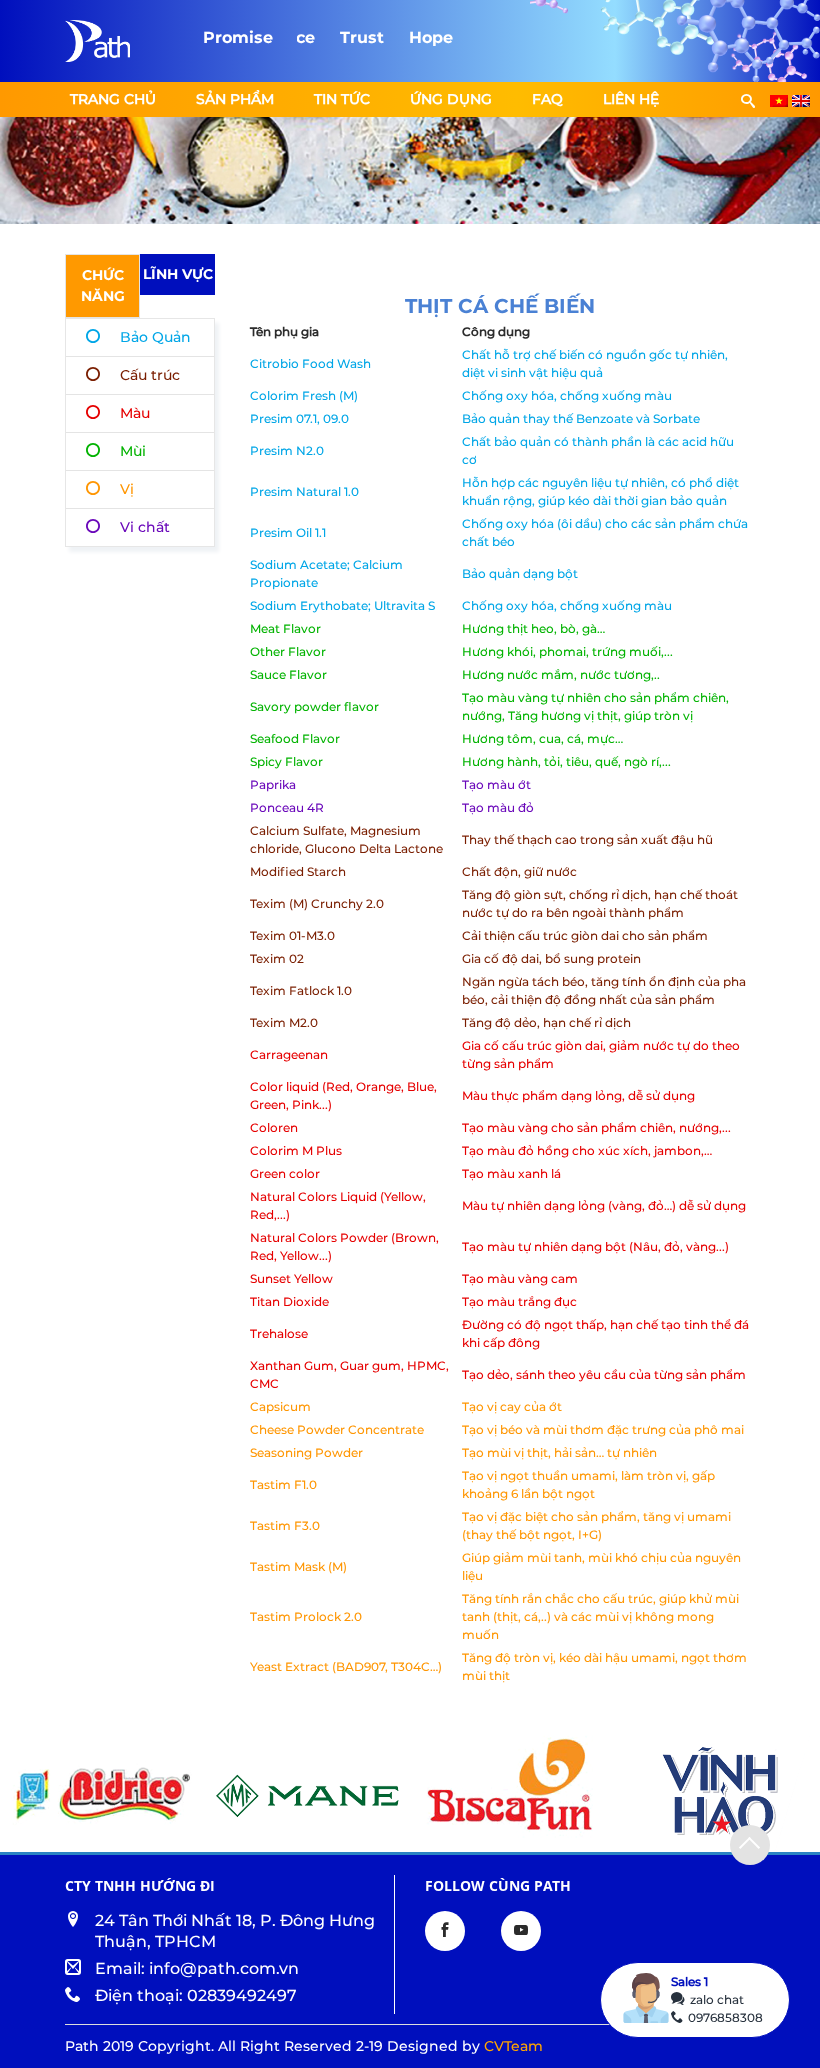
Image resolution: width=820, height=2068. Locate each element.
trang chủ (113, 99)
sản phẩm (235, 99)
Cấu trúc (150, 375)
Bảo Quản (155, 337)
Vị (127, 489)
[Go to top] (750, 1845)
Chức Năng (103, 285)
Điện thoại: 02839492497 (196, 1995)
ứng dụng (451, 99)
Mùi (133, 451)
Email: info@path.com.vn (197, 1968)
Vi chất (145, 527)
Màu (135, 413)
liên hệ (631, 99)
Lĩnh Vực (178, 274)
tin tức (342, 99)
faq (547, 99)
